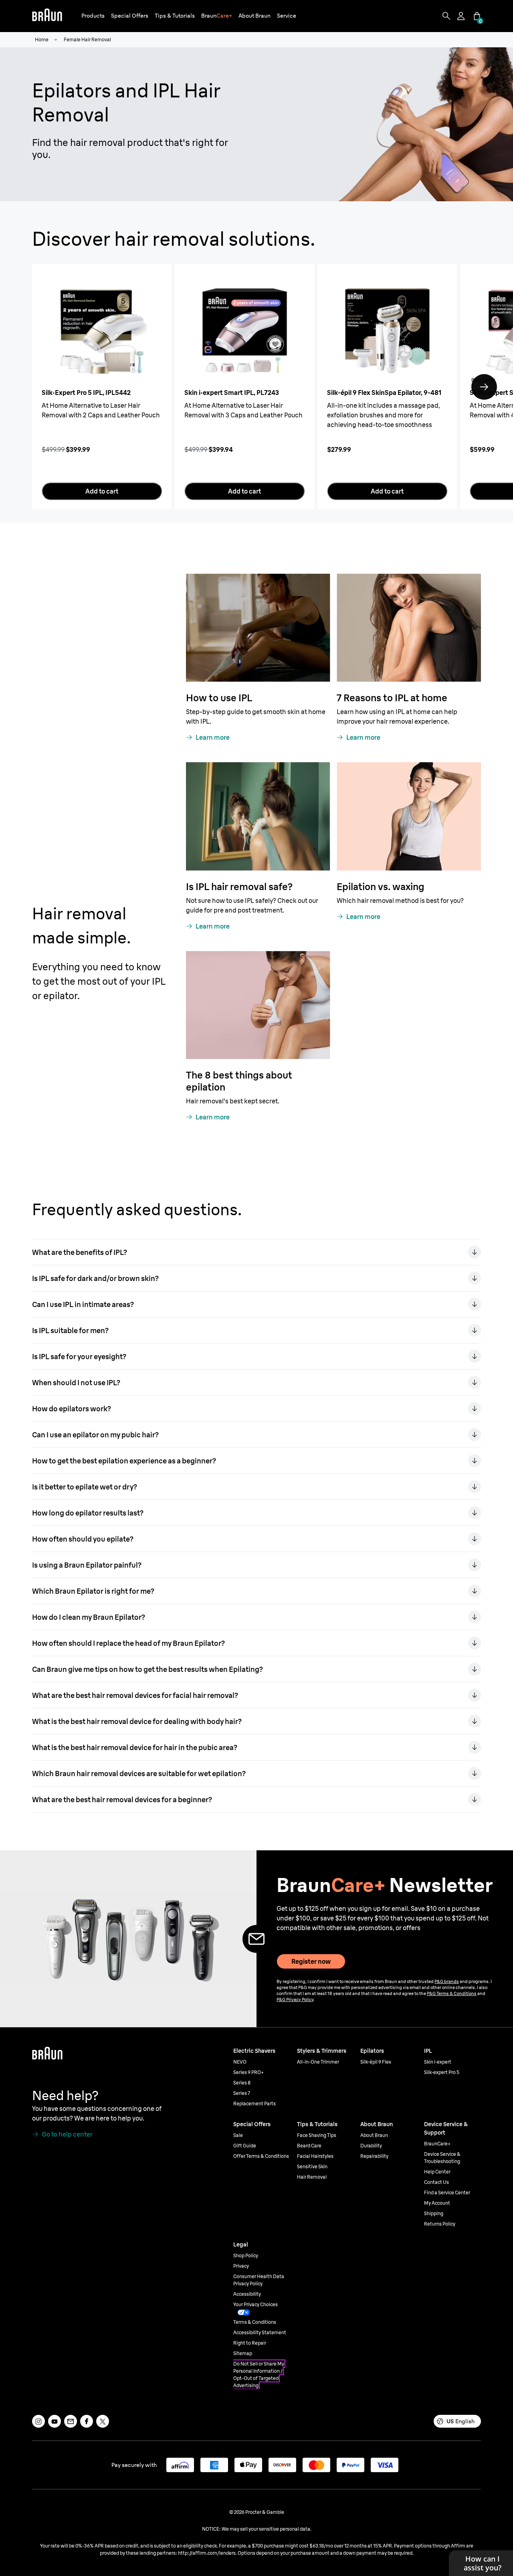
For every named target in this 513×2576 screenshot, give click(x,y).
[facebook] (87, 2421)
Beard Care (309, 2146)
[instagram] (38, 2421)
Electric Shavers (254, 2051)
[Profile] (462, 16)
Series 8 (242, 2083)
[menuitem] (93, 16)
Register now (311, 1961)
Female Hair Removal (87, 39)
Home (42, 39)
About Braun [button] (254, 16)
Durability (371, 2146)
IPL (428, 2051)
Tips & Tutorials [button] (175, 16)
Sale (238, 2135)
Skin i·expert (438, 2062)
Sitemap (243, 2353)
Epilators (372, 2051)
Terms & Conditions (255, 2322)
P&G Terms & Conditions (452, 1993)
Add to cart (102, 491)
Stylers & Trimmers (322, 2051)
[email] (71, 2421)
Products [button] (93, 16)
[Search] (446, 16)
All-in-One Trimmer (318, 2062)
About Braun (374, 2135)
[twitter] (103, 2421)
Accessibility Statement (260, 2332)
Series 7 (242, 2093)
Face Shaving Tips (317, 2135)
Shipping (434, 2213)
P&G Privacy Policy (295, 1999)
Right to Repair (250, 2343)
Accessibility (247, 2294)
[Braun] (47, 16)
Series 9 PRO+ (248, 2072)
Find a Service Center (447, 2193)
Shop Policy (246, 2255)
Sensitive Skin (312, 2166)
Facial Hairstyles (315, 2156)
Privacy (241, 2266)
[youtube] (55, 2421)
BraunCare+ (437, 2144)
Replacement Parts (254, 2103)
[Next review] (484, 387)
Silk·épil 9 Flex (376, 2062)
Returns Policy (440, 2224)
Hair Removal (312, 2177)
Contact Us (436, 2182)
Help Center (437, 2172)
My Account (437, 2203)
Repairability (374, 2156)
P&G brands (447, 1981)
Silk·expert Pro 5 (442, 2072)
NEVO (240, 2062)
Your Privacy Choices (255, 2304)
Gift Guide (245, 2146)
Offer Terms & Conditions (261, 2156)
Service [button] (287, 16)
